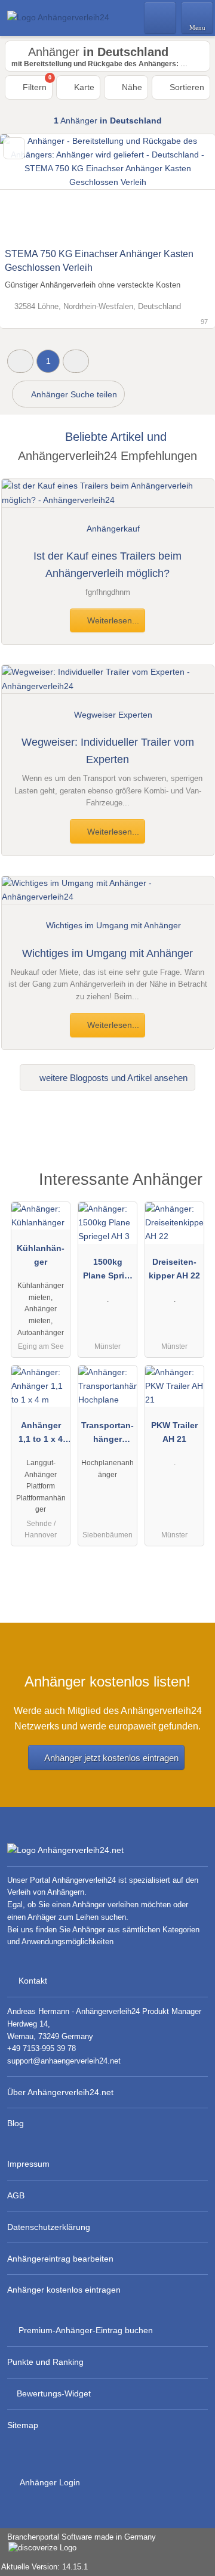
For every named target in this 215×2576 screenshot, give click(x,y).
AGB (16, 2195)
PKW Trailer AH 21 (174, 1432)
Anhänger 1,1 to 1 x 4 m (41, 1435)
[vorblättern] (185, 188)
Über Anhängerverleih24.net (60, 2092)
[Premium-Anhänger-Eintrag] (191, 1183)
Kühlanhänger (41, 1255)
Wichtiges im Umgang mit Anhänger (107, 953)
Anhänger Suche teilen (73, 394)
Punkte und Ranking (45, 2362)
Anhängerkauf (113, 529)
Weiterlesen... (112, 620)
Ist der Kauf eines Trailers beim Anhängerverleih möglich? (107, 565)
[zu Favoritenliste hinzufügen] (14, 148)
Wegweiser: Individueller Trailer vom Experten (108, 751)
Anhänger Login (49, 2482)
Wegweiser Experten (113, 715)
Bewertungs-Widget (54, 2393)
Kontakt (33, 1981)
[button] (20, 361)
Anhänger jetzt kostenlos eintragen (111, 1758)
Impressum (28, 2164)
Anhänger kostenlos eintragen (64, 2290)
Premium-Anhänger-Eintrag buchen (86, 2330)
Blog (16, 2123)
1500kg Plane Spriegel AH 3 (107, 1271)
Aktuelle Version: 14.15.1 (44, 2567)
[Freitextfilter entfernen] (161, 17)
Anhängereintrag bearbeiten (60, 2259)
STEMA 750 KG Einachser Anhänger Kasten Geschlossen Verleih (99, 261)
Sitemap (23, 2425)
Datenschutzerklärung (49, 2227)
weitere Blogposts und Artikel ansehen (112, 1078)
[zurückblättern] (30, 188)
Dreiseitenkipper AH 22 (174, 1269)
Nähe (131, 87)
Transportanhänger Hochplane (107, 1435)
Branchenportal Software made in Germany (78, 2543)
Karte (83, 87)
